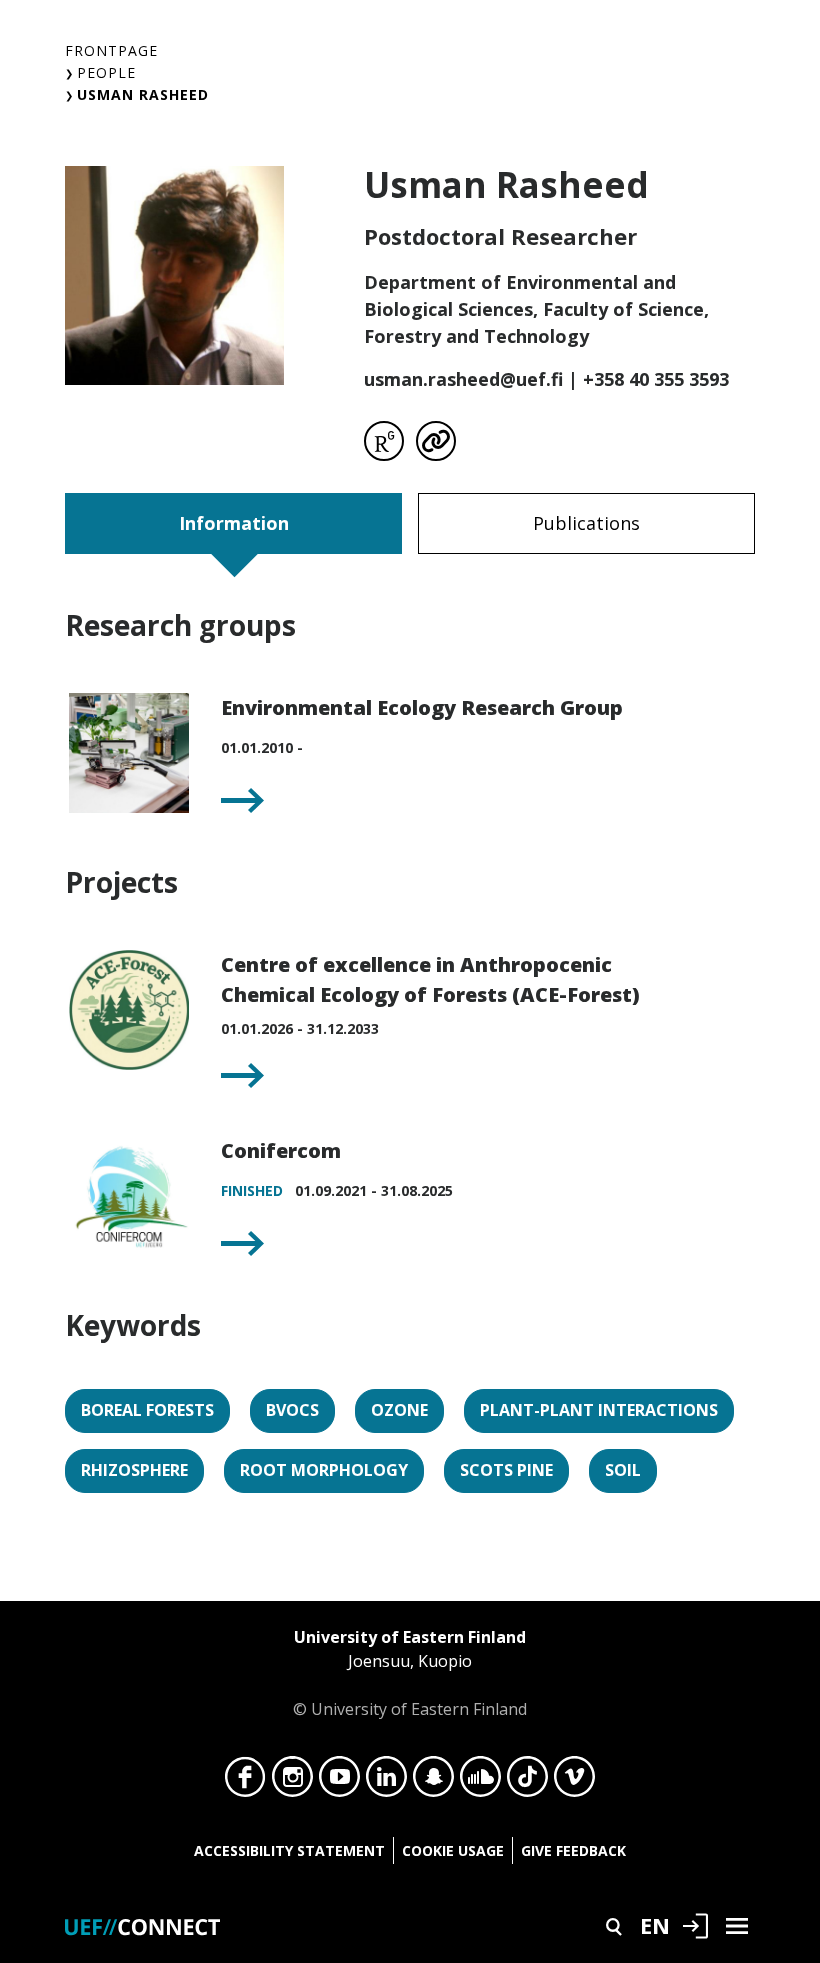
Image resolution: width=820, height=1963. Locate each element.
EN (655, 1925)
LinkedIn (386, 1782)
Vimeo (574, 1782)
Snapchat (433, 1782)
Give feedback (573, 1850)
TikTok (527, 1782)
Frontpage (111, 50)
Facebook (245, 1782)
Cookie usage (453, 1850)
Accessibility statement (289, 1850)
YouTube (339, 1782)
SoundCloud (480, 1782)
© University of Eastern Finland (410, 1673)
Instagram (292, 1782)
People (106, 72)
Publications (586, 523)
